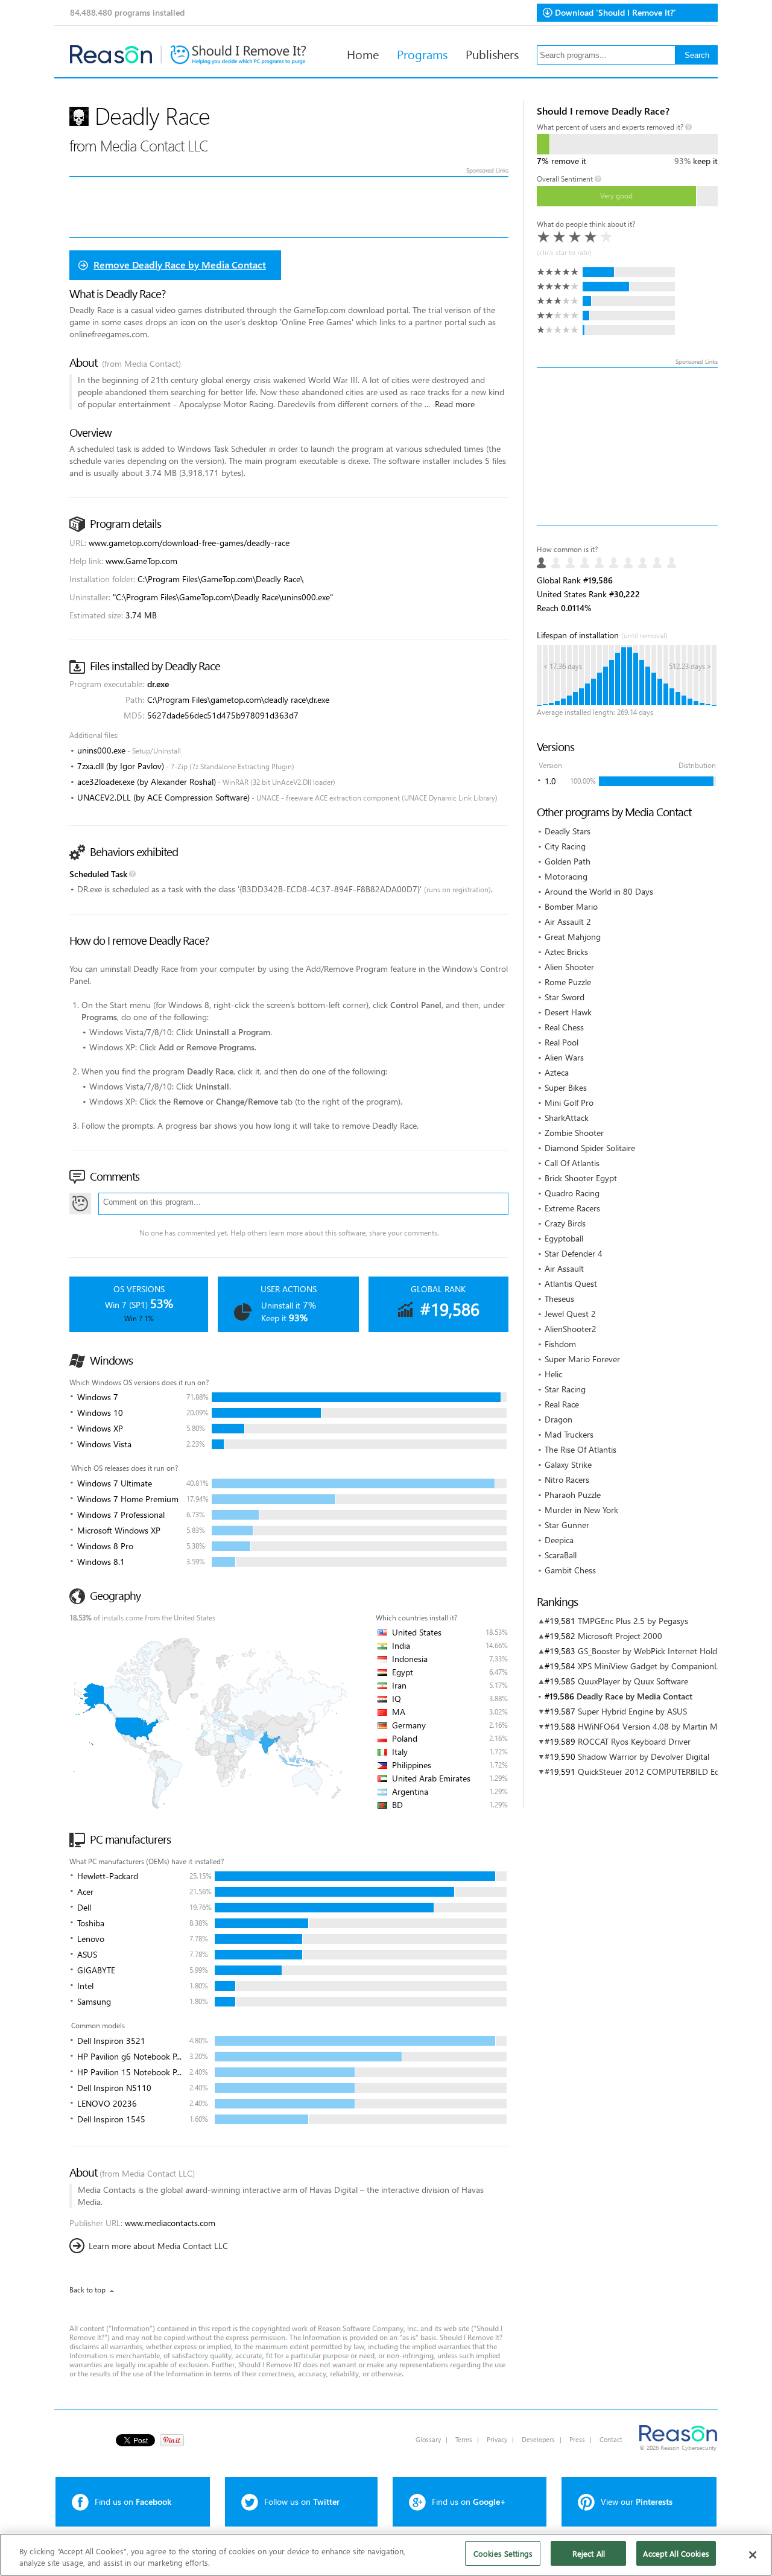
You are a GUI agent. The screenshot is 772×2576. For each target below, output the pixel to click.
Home (363, 54)
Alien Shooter (569, 967)
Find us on (133, 2501)
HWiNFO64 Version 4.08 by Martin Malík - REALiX (671, 1726)
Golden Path (568, 861)
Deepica (559, 1540)
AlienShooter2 (571, 1329)
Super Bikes (566, 1087)
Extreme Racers (572, 1208)
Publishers (492, 54)
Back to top (87, 2290)
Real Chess (564, 1027)
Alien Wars (564, 1057)
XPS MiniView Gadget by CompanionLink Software (671, 1666)
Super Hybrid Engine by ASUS (632, 1711)
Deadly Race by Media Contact (634, 1696)
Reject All (589, 2553)
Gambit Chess (570, 1570)
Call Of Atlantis (572, 1163)
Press (577, 2439)
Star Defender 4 (574, 1253)
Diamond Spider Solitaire (590, 1148)
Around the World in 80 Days (599, 891)
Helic (553, 1374)
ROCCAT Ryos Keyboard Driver (634, 1741)
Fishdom (560, 1344)
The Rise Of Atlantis (581, 1449)
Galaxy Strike (568, 1464)
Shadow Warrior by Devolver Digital (644, 1756)
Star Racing (565, 1389)
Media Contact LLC (154, 145)
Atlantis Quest (571, 1283)
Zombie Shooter (574, 1133)
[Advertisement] (627, 446)
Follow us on (302, 2501)
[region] (386, 2555)
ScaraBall (561, 1555)
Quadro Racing (572, 1193)
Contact (611, 2439)
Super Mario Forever (582, 1359)
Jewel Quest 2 (570, 1314)
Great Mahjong (573, 937)
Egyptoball (564, 1238)
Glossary (428, 2439)
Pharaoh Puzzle (573, 1495)
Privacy (497, 2439)
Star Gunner (567, 1525)
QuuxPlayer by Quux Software (633, 1681)
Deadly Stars (568, 831)
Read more (455, 404)
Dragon (558, 1419)
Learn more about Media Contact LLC (158, 2246)
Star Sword (565, 997)
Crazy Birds (565, 1223)
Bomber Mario (571, 906)
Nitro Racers (567, 1480)
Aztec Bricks (566, 952)
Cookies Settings (503, 2553)
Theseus (559, 1299)
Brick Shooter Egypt (581, 1178)
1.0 (550, 781)
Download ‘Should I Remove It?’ (615, 12)
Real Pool (562, 1042)
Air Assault (564, 1268)
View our (637, 2501)
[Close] (753, 2555)
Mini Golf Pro (569, 1102)
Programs (422, 54)
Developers (538, 2439)
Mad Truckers (569, 1434)
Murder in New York (581, 1510)
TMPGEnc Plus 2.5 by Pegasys (633, 1621)
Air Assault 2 (568, 922)
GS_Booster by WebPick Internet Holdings (655, 1651)
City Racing (565, 846)
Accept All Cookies (676, 2553)
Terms (464, 2439)
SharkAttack (567, 1118)
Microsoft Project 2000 (620, 1636)
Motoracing (566, 876)
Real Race (562, 1404)
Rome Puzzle (568, 982)
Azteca (557, 1072)
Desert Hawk (568, 1012)
